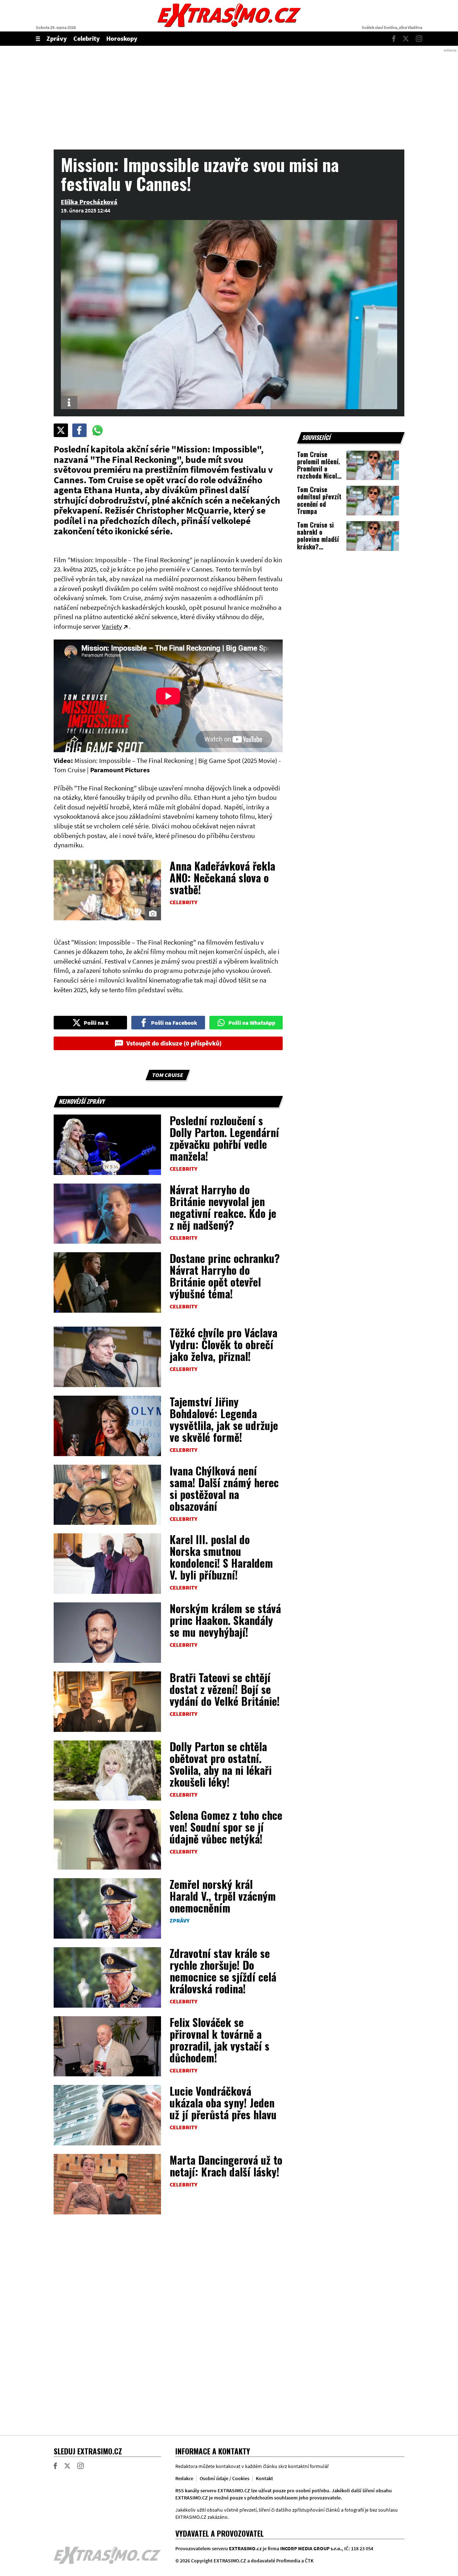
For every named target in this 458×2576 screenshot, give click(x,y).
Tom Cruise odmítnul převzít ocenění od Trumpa (319, 500)
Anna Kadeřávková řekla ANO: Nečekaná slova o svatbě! (222, 878)
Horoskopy (122, 38)
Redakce (184, 2478)
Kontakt (264, 2478)
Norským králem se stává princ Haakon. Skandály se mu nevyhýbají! (225, 1620)
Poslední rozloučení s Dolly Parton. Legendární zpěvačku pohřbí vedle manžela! (224, 1138)
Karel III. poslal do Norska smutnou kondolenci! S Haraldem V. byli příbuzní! (221, 1557)
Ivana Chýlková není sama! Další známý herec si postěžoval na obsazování (224, 1488)
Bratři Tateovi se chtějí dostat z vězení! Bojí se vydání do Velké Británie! (225, 1689)
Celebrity (87, 38)
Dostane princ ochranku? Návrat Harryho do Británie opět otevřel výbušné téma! (225, 1276)
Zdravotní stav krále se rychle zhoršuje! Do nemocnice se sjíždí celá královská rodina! (223, 1971)
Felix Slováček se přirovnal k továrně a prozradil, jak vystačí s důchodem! (220, 2040)
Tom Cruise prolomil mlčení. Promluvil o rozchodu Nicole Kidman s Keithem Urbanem (319, 476)
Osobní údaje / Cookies (225, 2478)
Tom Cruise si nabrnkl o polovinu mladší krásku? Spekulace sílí (318, 539)
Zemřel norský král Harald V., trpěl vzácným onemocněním (223, 1896)
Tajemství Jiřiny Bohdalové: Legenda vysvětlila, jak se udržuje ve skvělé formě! (224, 1419)
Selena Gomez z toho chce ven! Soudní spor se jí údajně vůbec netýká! (226, 1827)
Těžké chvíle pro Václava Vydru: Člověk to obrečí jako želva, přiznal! (223, 1344)
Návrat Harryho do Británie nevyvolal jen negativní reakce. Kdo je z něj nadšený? (223, 1207)
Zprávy (57, 38)
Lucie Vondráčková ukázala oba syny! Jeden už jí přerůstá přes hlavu (223, 2103)
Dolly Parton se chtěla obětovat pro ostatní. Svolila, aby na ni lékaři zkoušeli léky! (221, 1764)
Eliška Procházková (89, 202)
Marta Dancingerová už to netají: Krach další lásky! (226, 2166)
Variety (112, 626)
